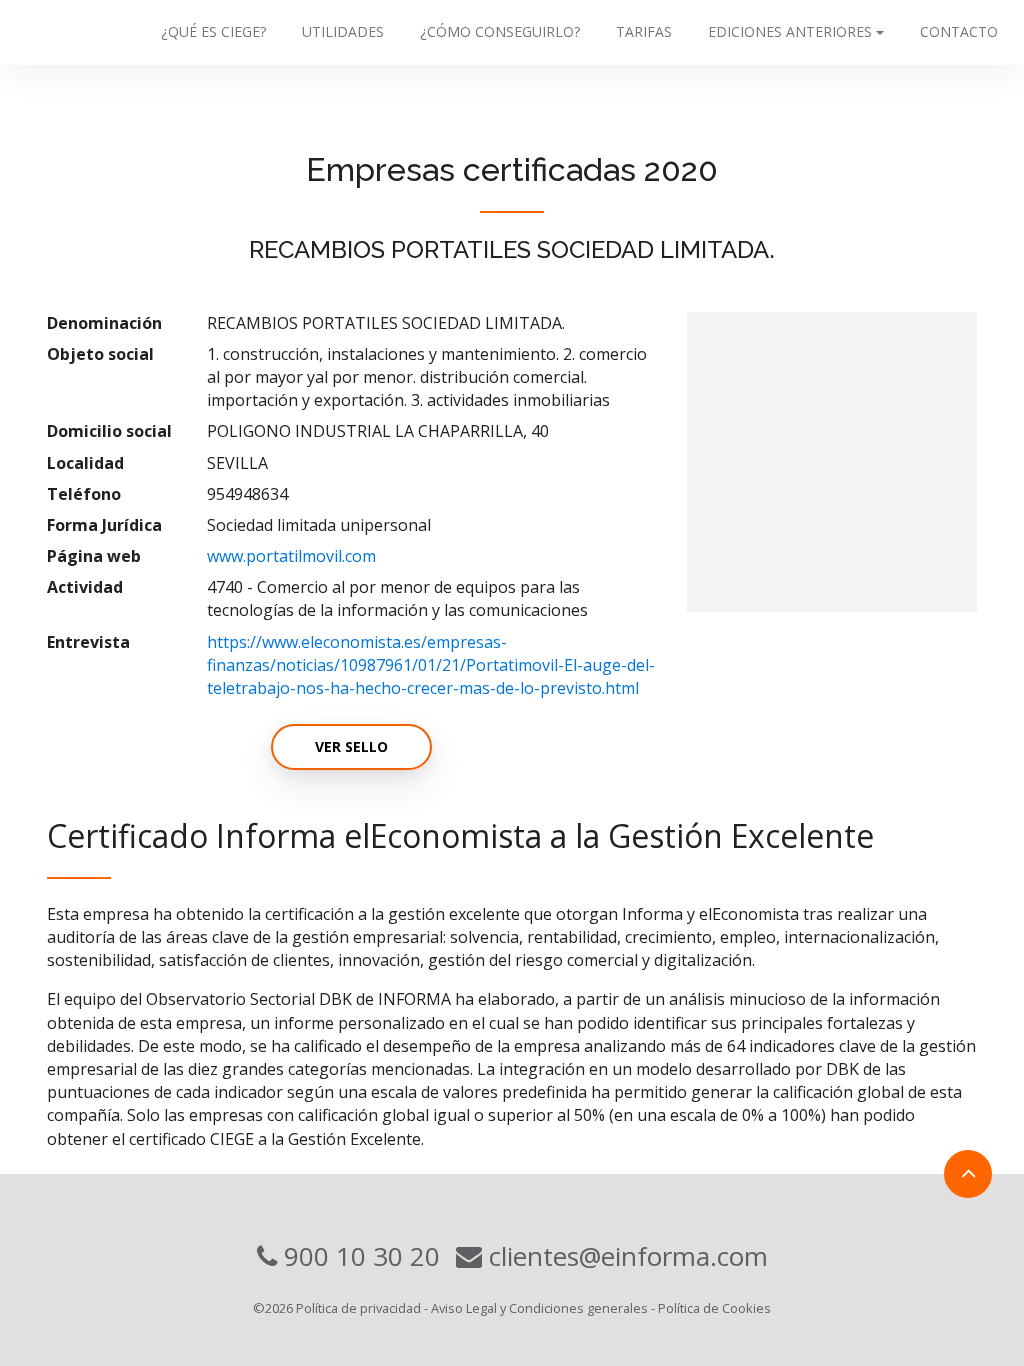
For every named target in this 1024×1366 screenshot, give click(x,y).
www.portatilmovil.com (291, 556)
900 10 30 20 (358, 1256)
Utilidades (343, 31)
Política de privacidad (358, 1308)
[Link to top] (968, 1174)
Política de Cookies (714, 1308)
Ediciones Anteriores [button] (790, 31)
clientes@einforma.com (625, 1256)
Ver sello (351, 746)
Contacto (959, 31)
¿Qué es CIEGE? (213, 31)
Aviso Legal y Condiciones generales (539, 1308)
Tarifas (644, 31)
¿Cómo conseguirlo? (500, 31)
